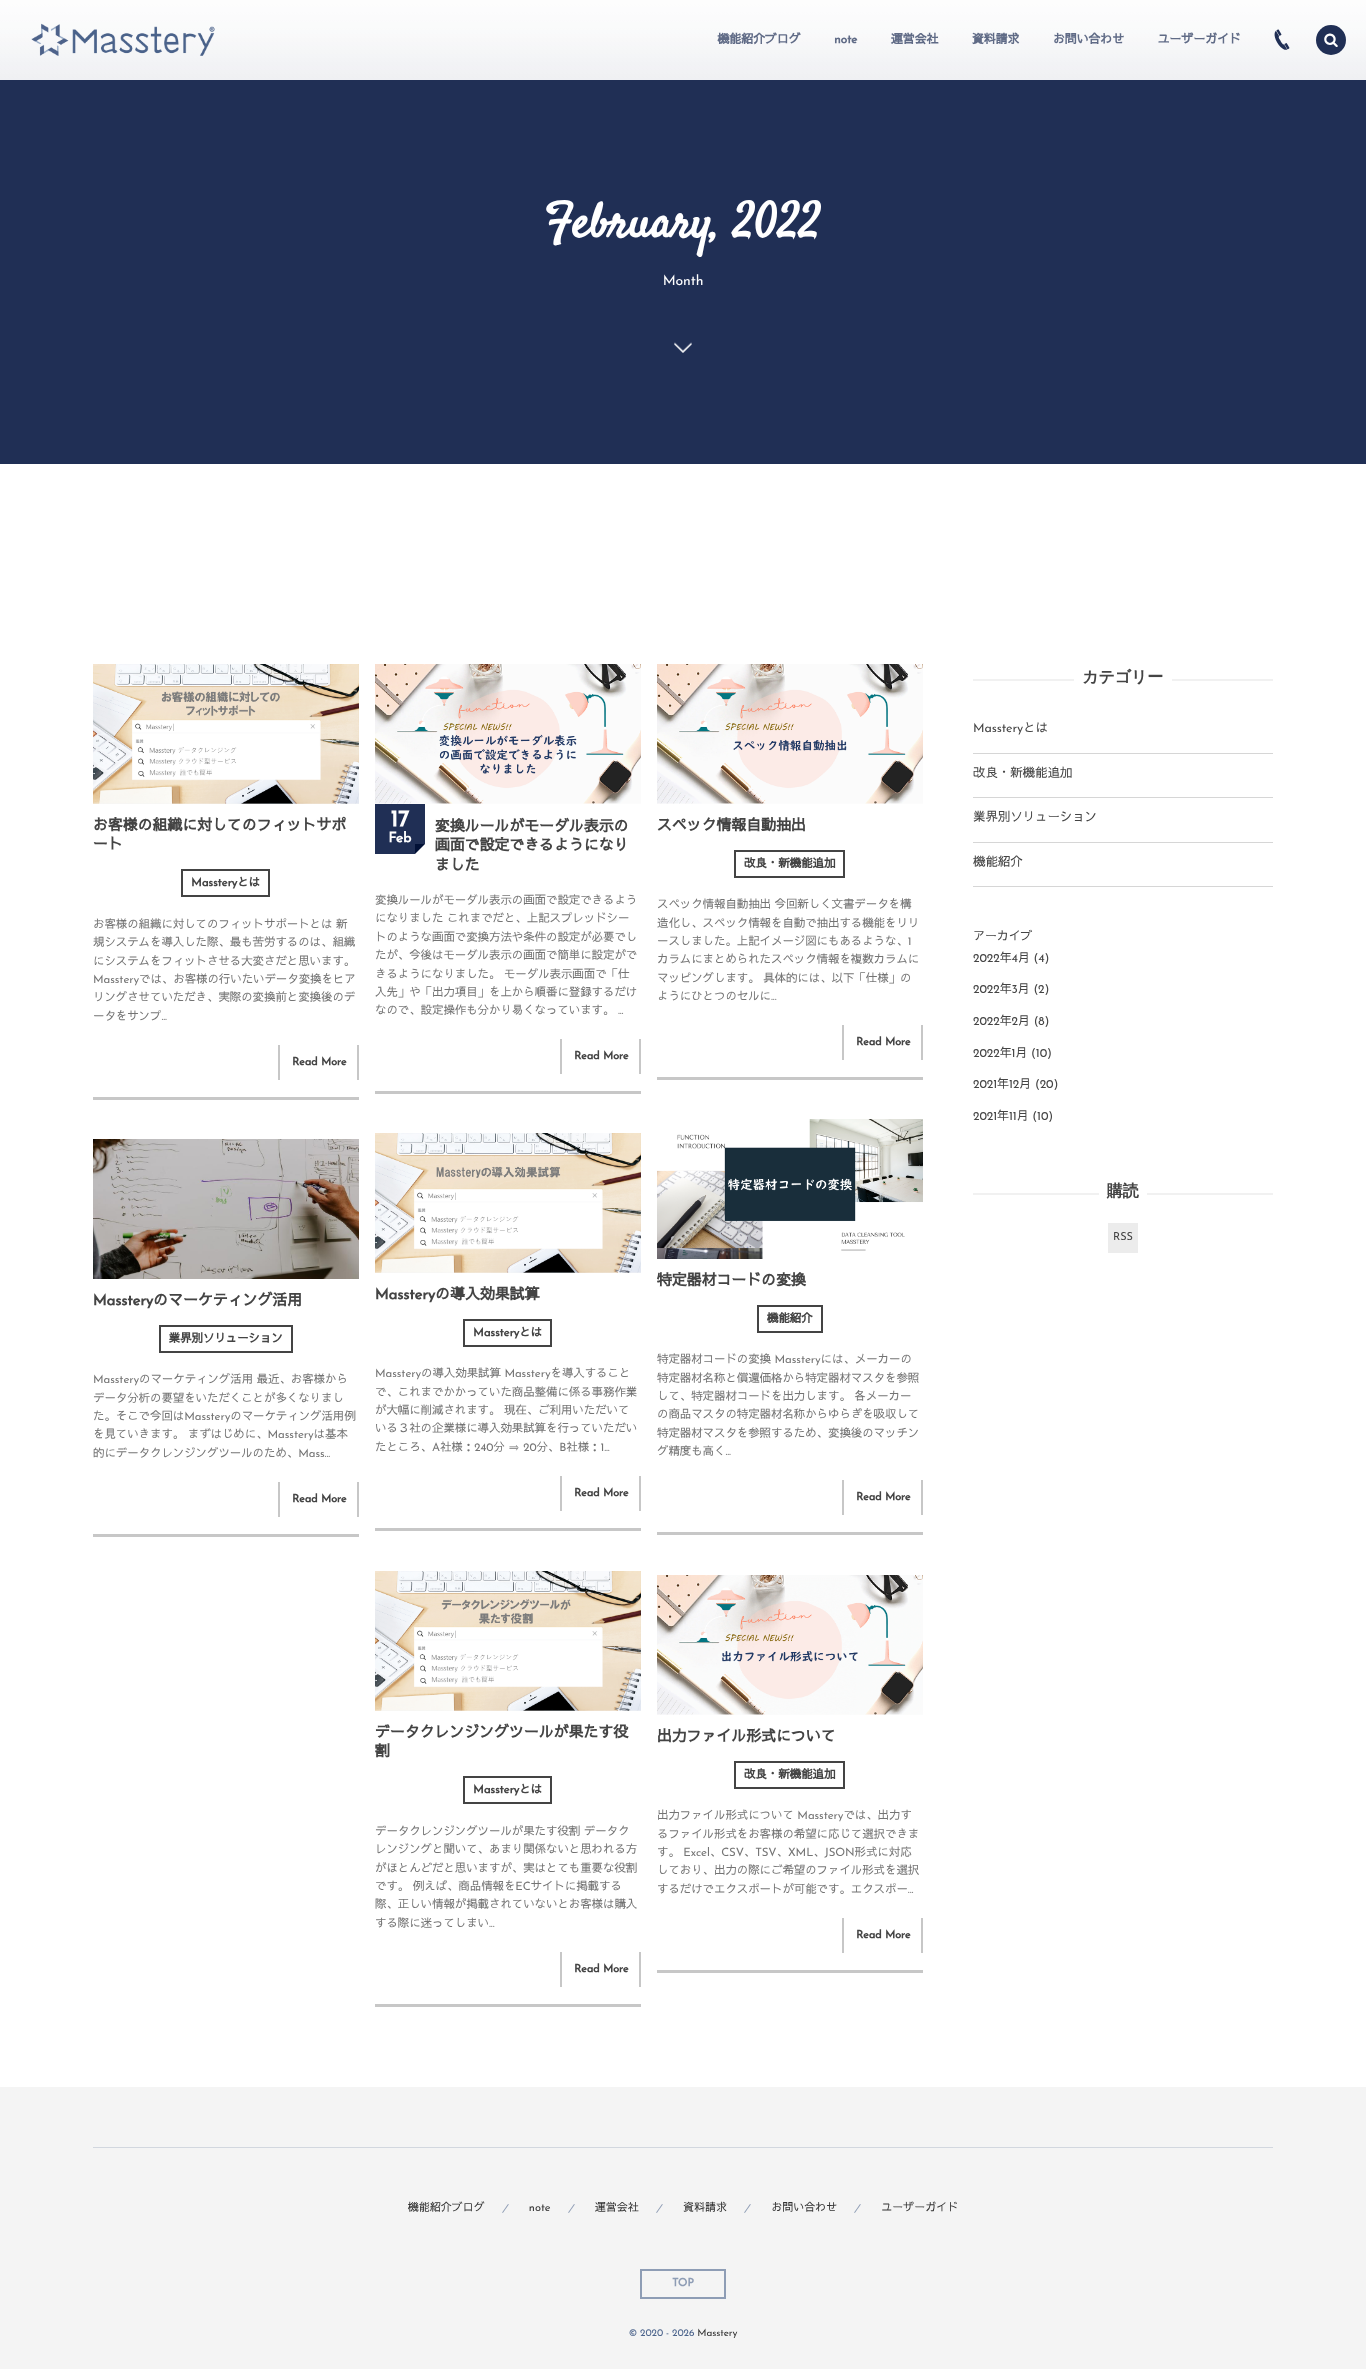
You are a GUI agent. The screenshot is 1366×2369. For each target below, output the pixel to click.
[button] (1331, 40)
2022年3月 (1001, 990)
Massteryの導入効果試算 (457, 1295)
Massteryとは (225, 883)
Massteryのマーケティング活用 (197, 1301)
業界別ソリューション (226, 1339)
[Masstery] (123, 40)
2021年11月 (1001, 1117)
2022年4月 (1001, 959)
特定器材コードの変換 (731, 1281)
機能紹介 (790, 1319)
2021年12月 (1002, 1085)
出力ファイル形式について (746, 1737)
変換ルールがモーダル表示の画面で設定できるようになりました (532, 847)
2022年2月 (1001, 1022)
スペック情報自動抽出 (731, 826)
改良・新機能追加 (789, 864)
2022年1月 (1000, 1054)
